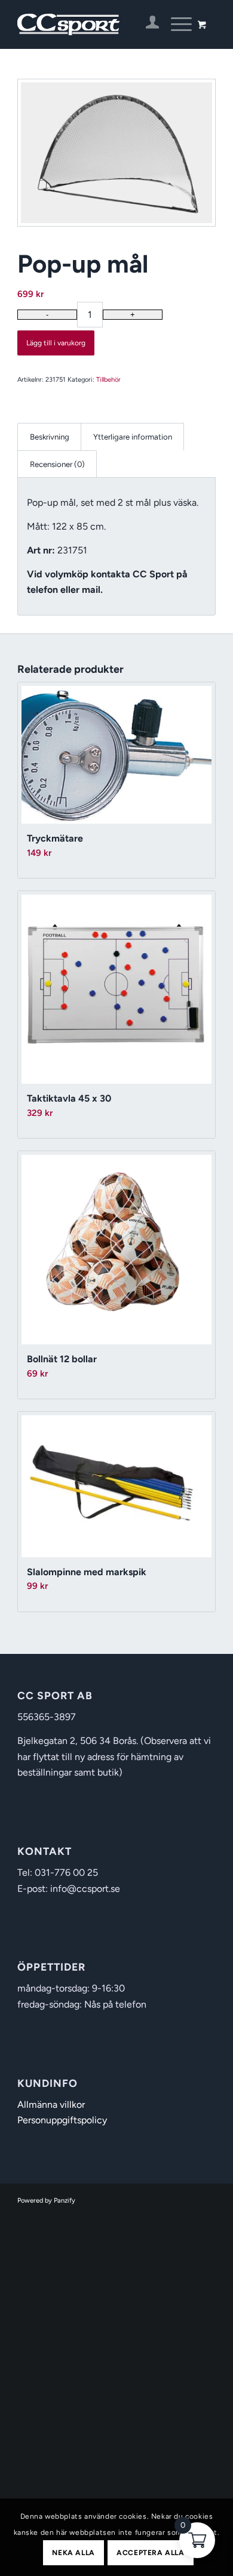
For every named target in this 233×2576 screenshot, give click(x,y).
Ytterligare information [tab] (133, 437)
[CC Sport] (96, 24)
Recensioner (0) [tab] (57, 464)
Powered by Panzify (46, 2201)
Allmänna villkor (51, 2105)
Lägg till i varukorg (56, 343)
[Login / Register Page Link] (147, 24)
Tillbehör (108, 380)
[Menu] (175, 24)
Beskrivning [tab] (50, 437)
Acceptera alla (150, 2553)
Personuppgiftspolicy (62, 2120)
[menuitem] (147, 24)
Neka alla (73, 2553)
